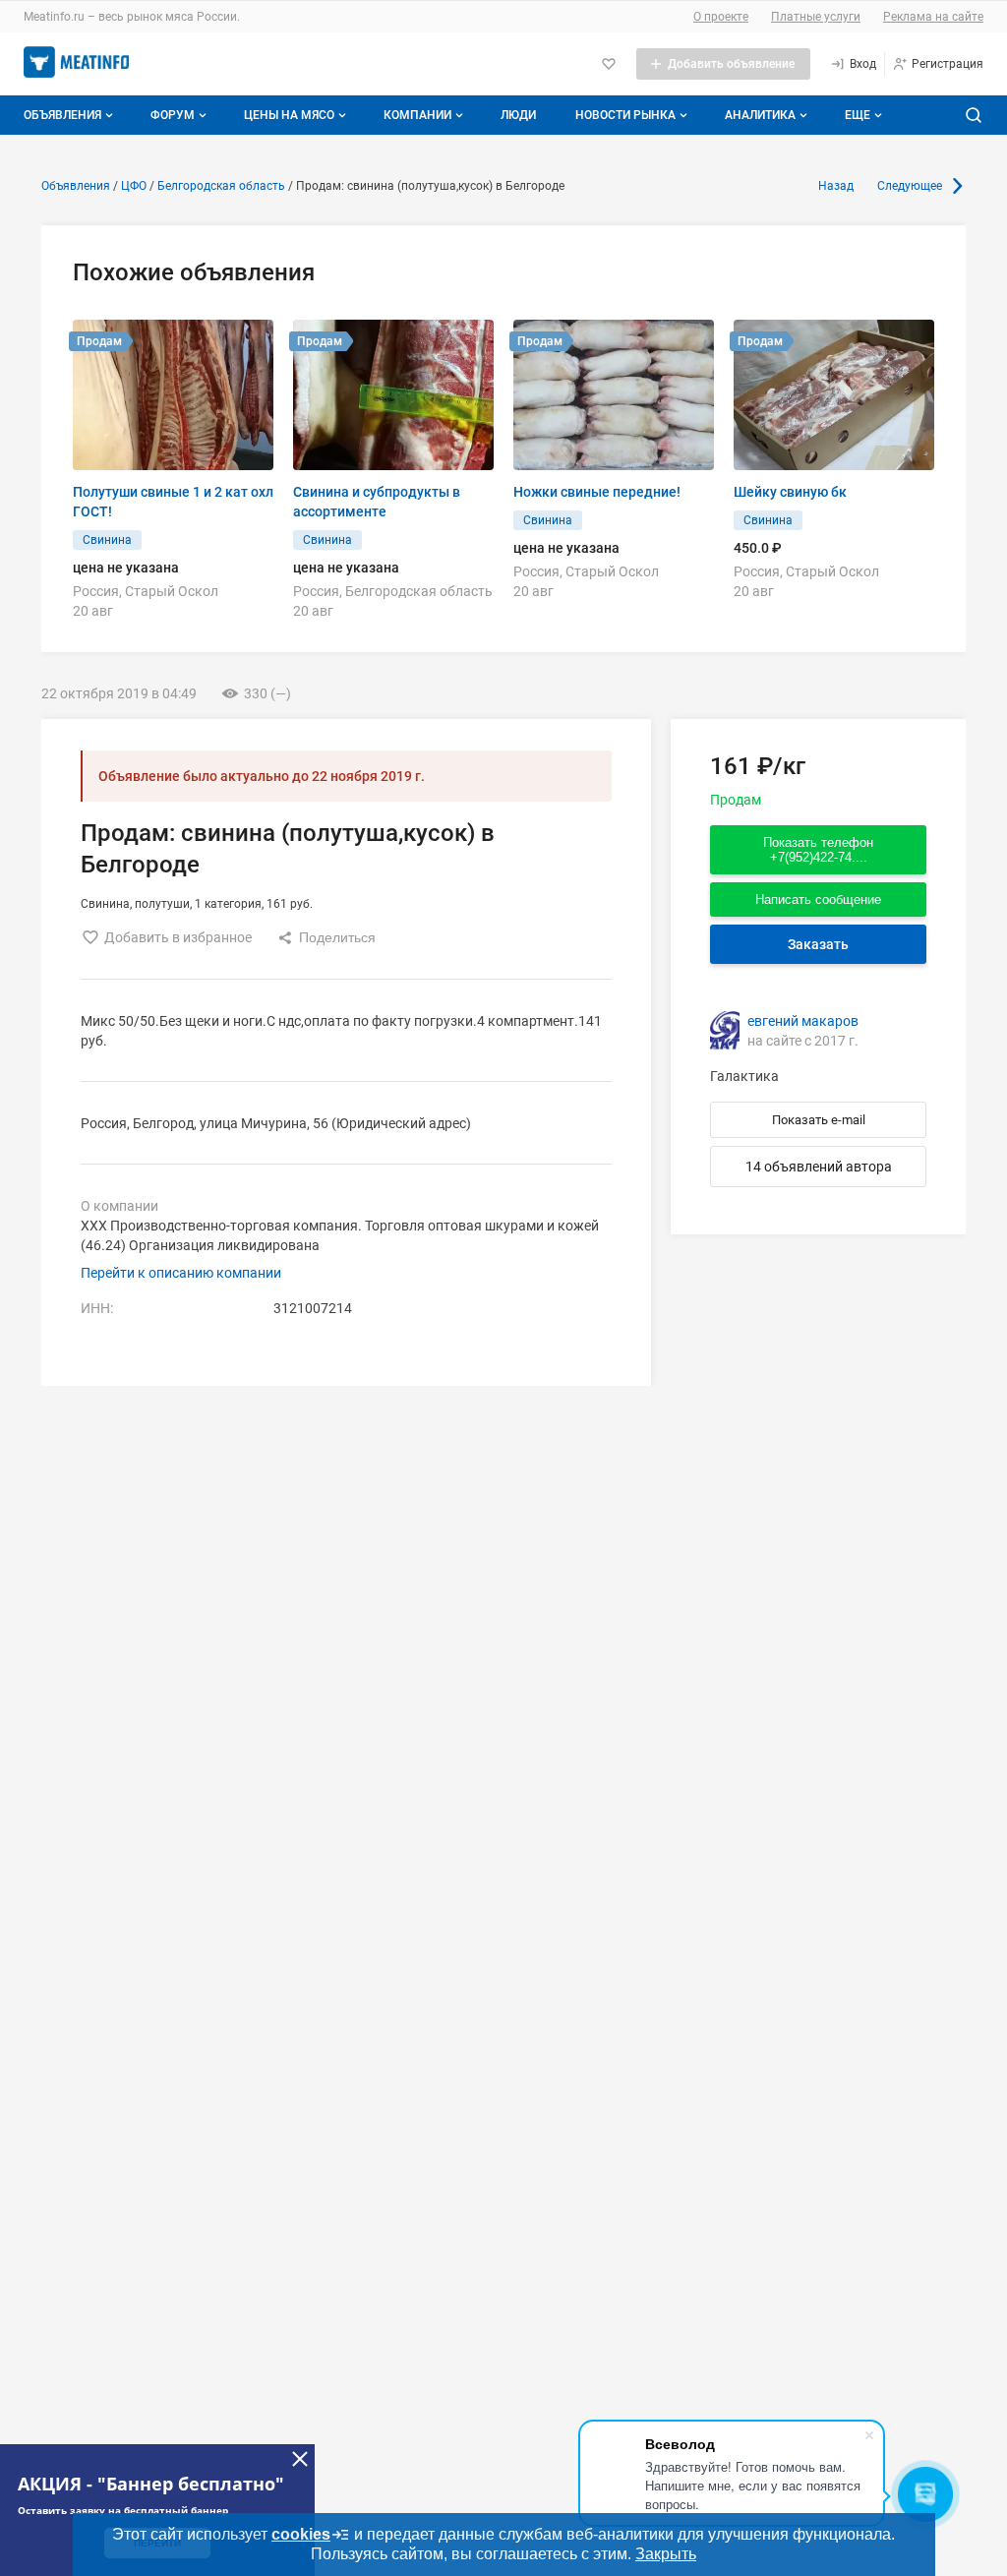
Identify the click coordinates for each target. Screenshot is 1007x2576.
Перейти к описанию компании (181, 1273)
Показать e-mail (819, 1120)
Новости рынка (625, 115)
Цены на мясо (289, 115)
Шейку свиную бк (790, 492)
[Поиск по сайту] (974, 115)
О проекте (721, 17)
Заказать (818, 944)
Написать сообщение (818, 899)
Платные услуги (816, 17)
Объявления (62, 115)
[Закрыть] (300, 2459)
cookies (301, 2534)
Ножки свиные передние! (597, 492)
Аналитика (760, 115)
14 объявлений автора (819, 1167)
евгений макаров (803, 1021)
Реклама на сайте (933, 17)
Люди (518, 115)
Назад (836, 186)
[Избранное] (609, 64)
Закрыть (666, 2554)
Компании (417, 115)
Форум (173, 115)
